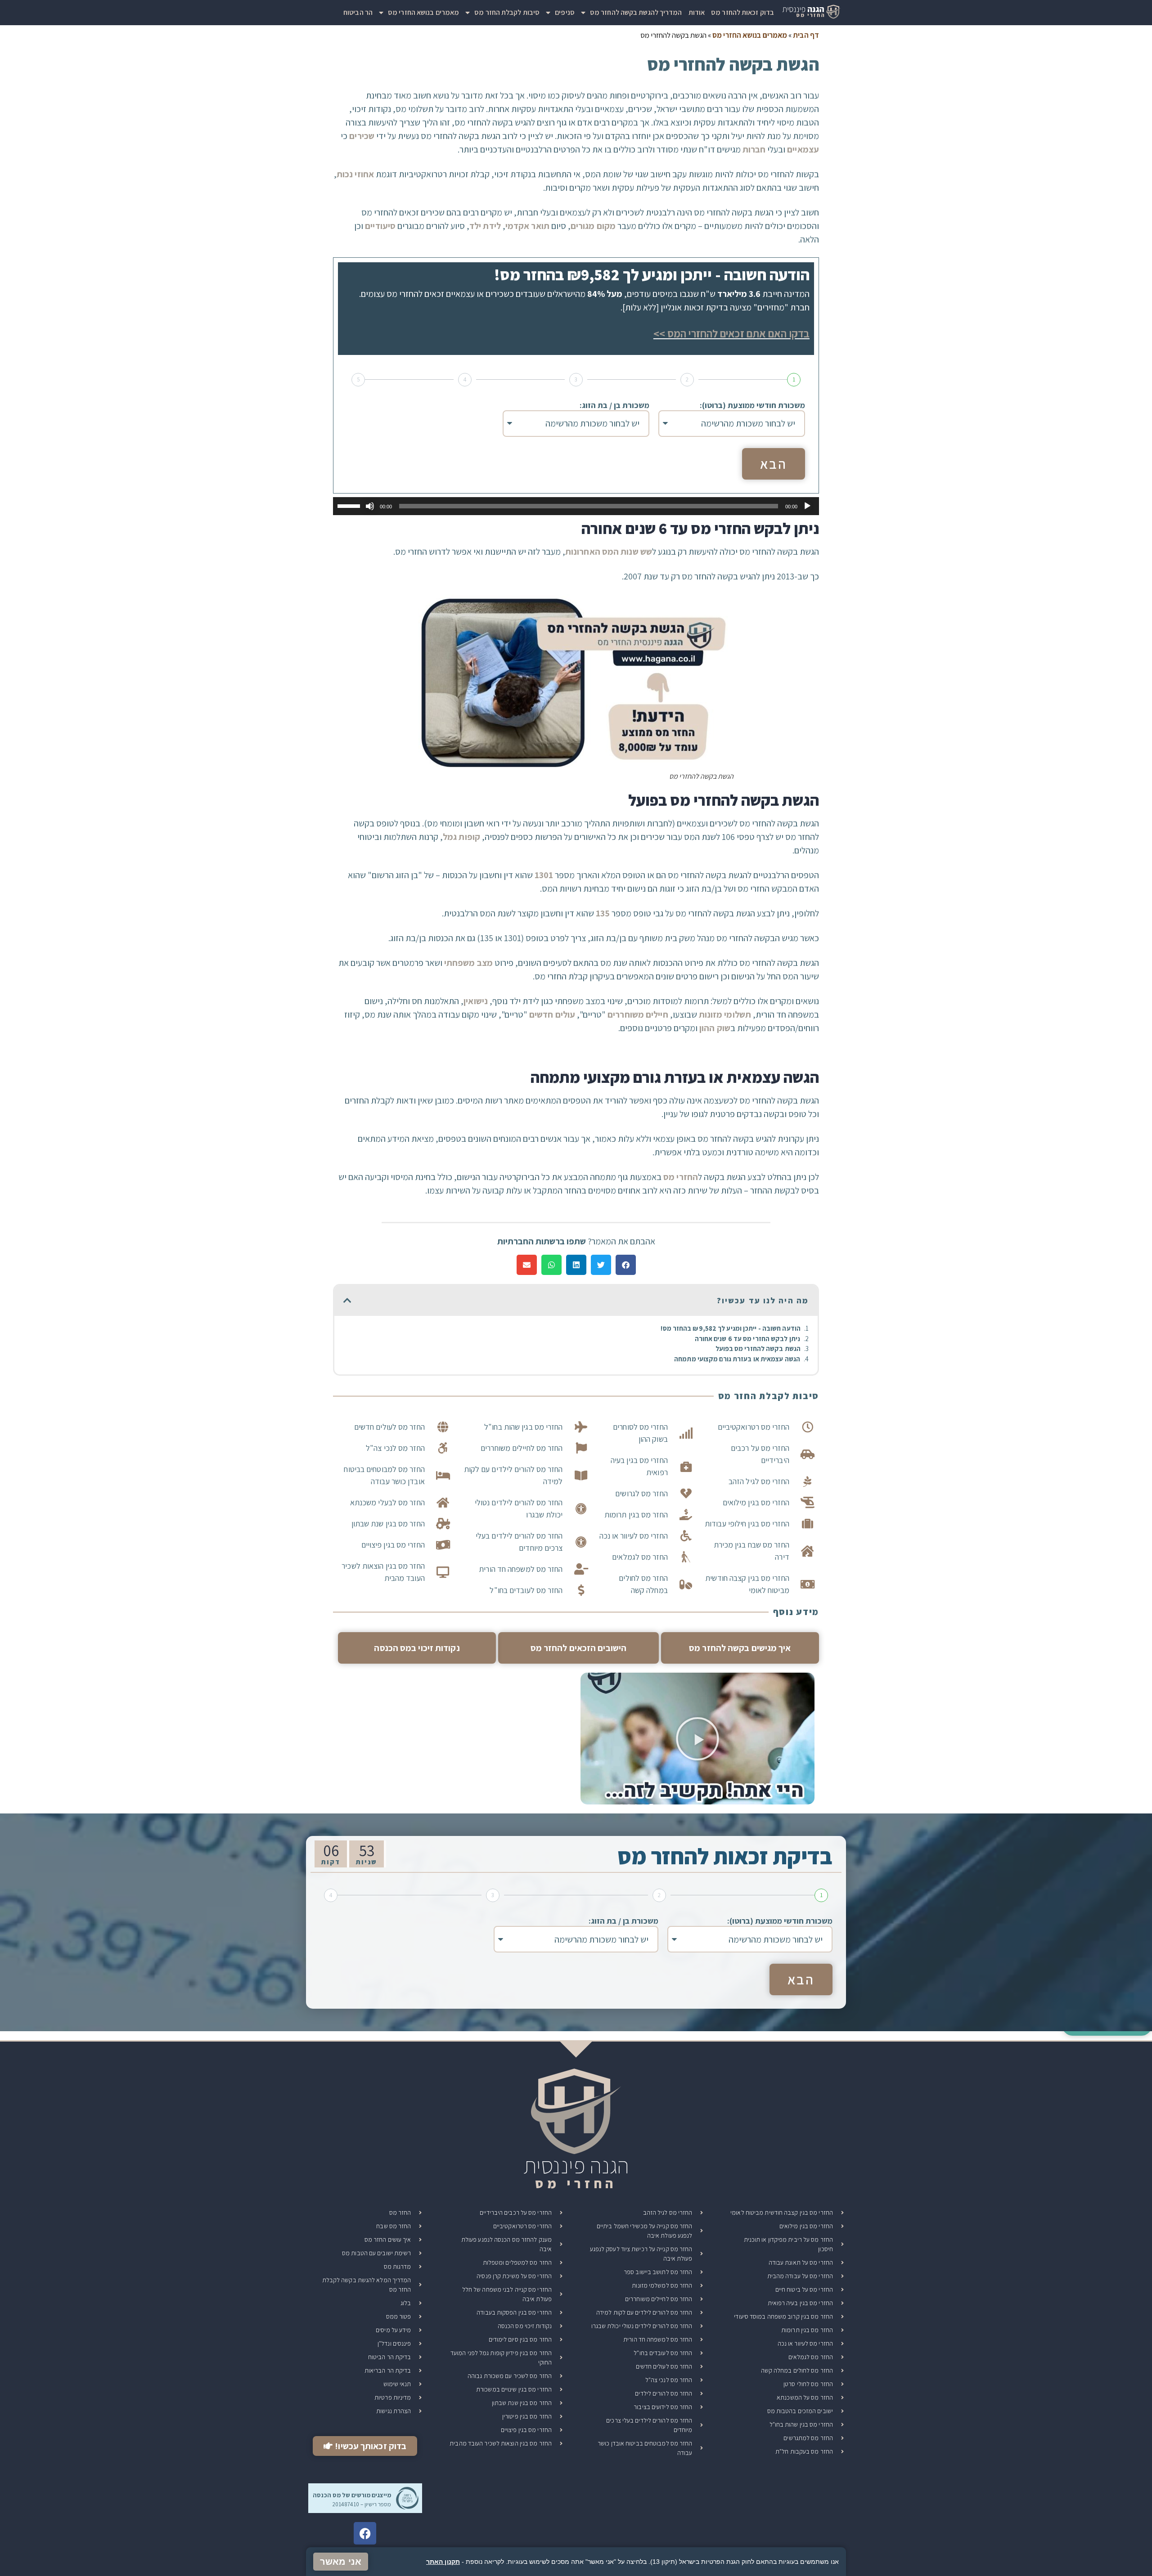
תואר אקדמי (527, 226)
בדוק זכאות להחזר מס (742, 12)
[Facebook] (365, 2533)
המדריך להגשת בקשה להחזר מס (636, 12)
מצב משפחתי (468, 963)
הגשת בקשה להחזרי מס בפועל (758, 1349)
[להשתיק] (370, 506)
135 (603, 913)
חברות (754, 149)
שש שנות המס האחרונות (609, 552)
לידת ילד (485, 226)
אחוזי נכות (355, 174)
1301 (544, 875)
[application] (576, 506)
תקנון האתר (443, 2562)
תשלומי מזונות (725, 1014)
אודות (697, 12)
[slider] (350, 505)
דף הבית (806, 35)
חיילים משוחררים (638, 1014)
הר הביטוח (358, 12)
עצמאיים (803, 149)
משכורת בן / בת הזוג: (614, 405)
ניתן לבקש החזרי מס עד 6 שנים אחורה (747, 1339)
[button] (626, 1265)
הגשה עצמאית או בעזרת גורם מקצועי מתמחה (737, 1359)
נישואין (476, 1001)
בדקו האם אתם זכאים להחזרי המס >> (731, 333)
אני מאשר (341, 2562)
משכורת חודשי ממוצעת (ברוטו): (752, 405)
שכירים (362, 136)
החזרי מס (681, 1177)
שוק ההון (715, 1028)
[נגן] (807, 506)
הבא (774, 464)
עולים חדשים (552, 1014)
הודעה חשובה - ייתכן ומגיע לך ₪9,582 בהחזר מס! (731, 1328)
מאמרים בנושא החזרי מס (423, 12)
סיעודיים (380, 226)
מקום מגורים (593, 226)
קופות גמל (461, 837)
